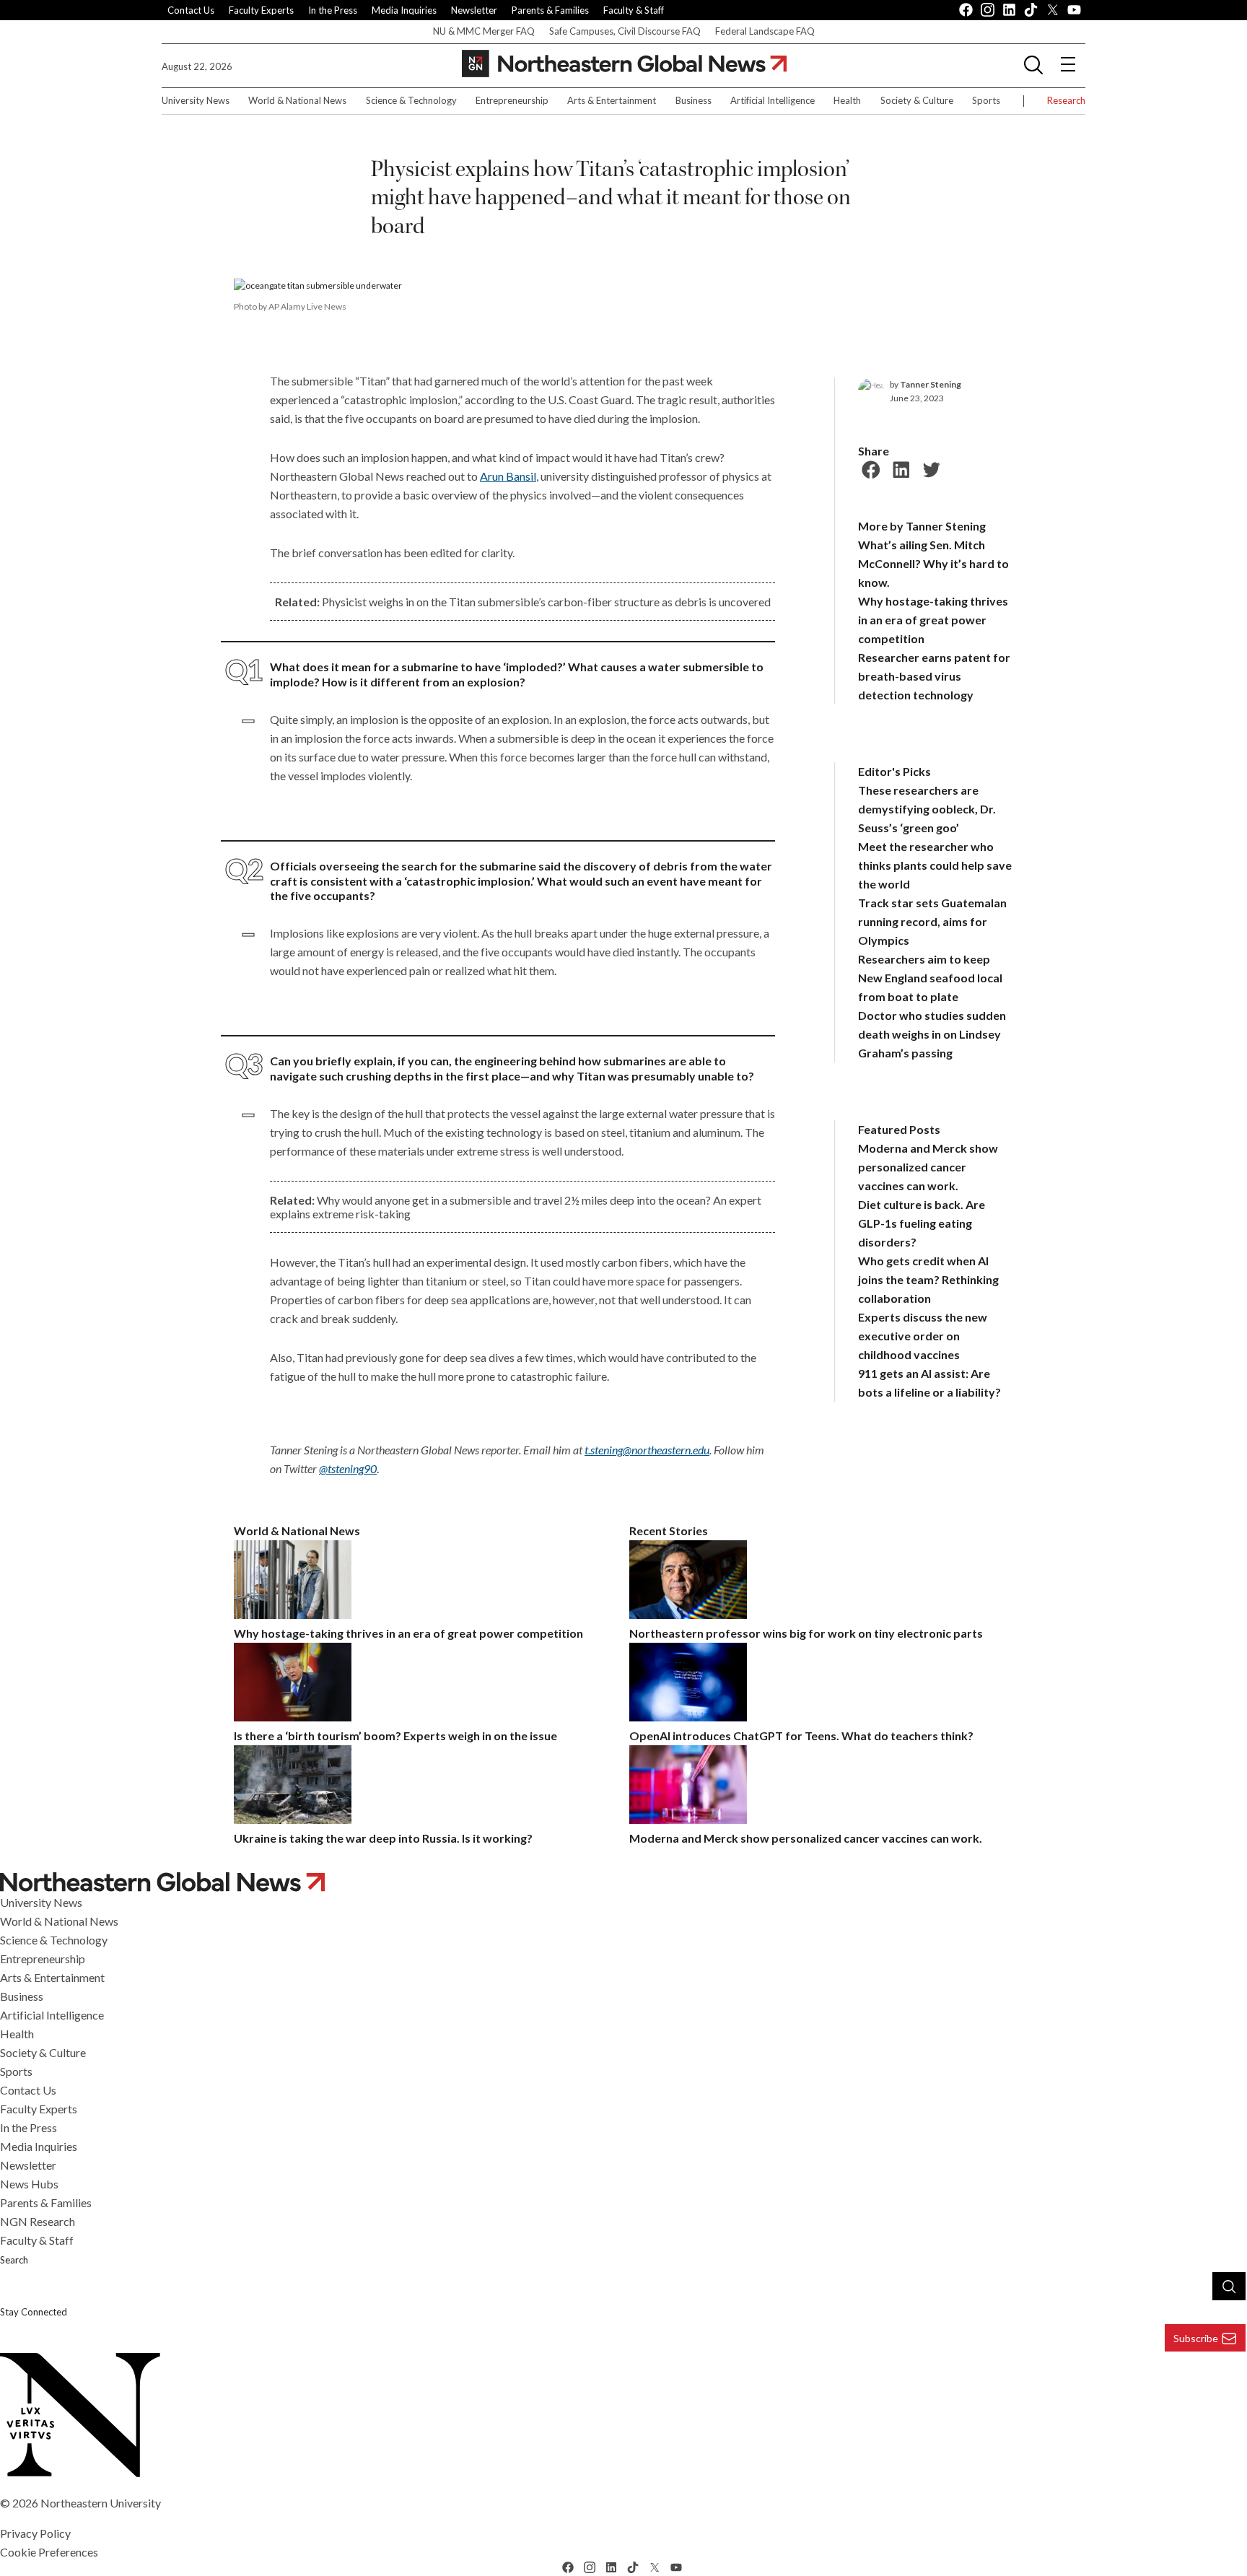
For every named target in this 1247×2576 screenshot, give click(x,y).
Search (14, 2260)
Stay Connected (34, 2312)
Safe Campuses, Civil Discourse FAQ (625, 31)
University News (196, 100)
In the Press (333, 10)
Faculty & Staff (634, 10)
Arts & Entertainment (612, 100)
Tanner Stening (931, 384)
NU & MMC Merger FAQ (484, 31)
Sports (986, 100)
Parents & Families (550, 10)
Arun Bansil (508, 476)
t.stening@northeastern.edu (647, 1450)
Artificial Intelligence (773, 100)
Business (693, 100)
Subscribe (1196, 2338)
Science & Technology (411, 100)
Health (847, 100)
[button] (1033, 64)
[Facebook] (869, 468)
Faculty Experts (261, 10)
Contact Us (191, 10)
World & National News (297, 100)
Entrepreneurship (512, 100)
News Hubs (29, 2184)
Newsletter (474, 10)
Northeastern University (101, 2503)
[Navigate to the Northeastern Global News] (624, 64)
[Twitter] (929, 468)
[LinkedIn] (899, 468)
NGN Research (38, 2221)
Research (1066, 100)
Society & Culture (917, 100)
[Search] (1229, 2286)
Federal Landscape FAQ (765, 31)
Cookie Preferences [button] (49, 2552)
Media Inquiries (404, 10)
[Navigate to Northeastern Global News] (623, 1882)
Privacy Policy (35, 2533)
